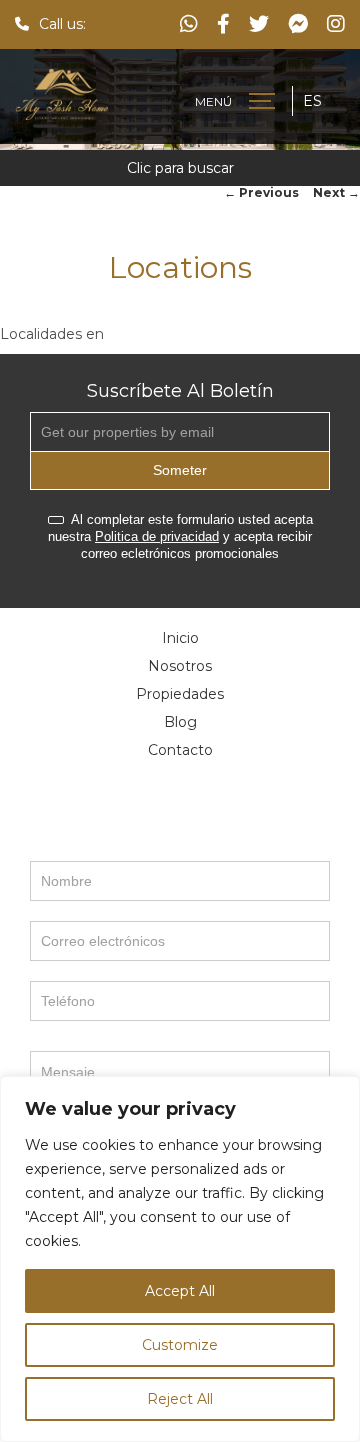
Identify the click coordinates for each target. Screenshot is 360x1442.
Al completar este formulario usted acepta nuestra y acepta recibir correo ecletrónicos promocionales (180, 536)
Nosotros (180, 666)
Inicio (180, 638)
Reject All (180, 1399)
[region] (180, 1259)
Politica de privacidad (157, 536)
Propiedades (180, 694)
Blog (180, 722)
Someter (180, 470)
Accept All (180, 1291)
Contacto (180, 750)
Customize (180, 1345)
